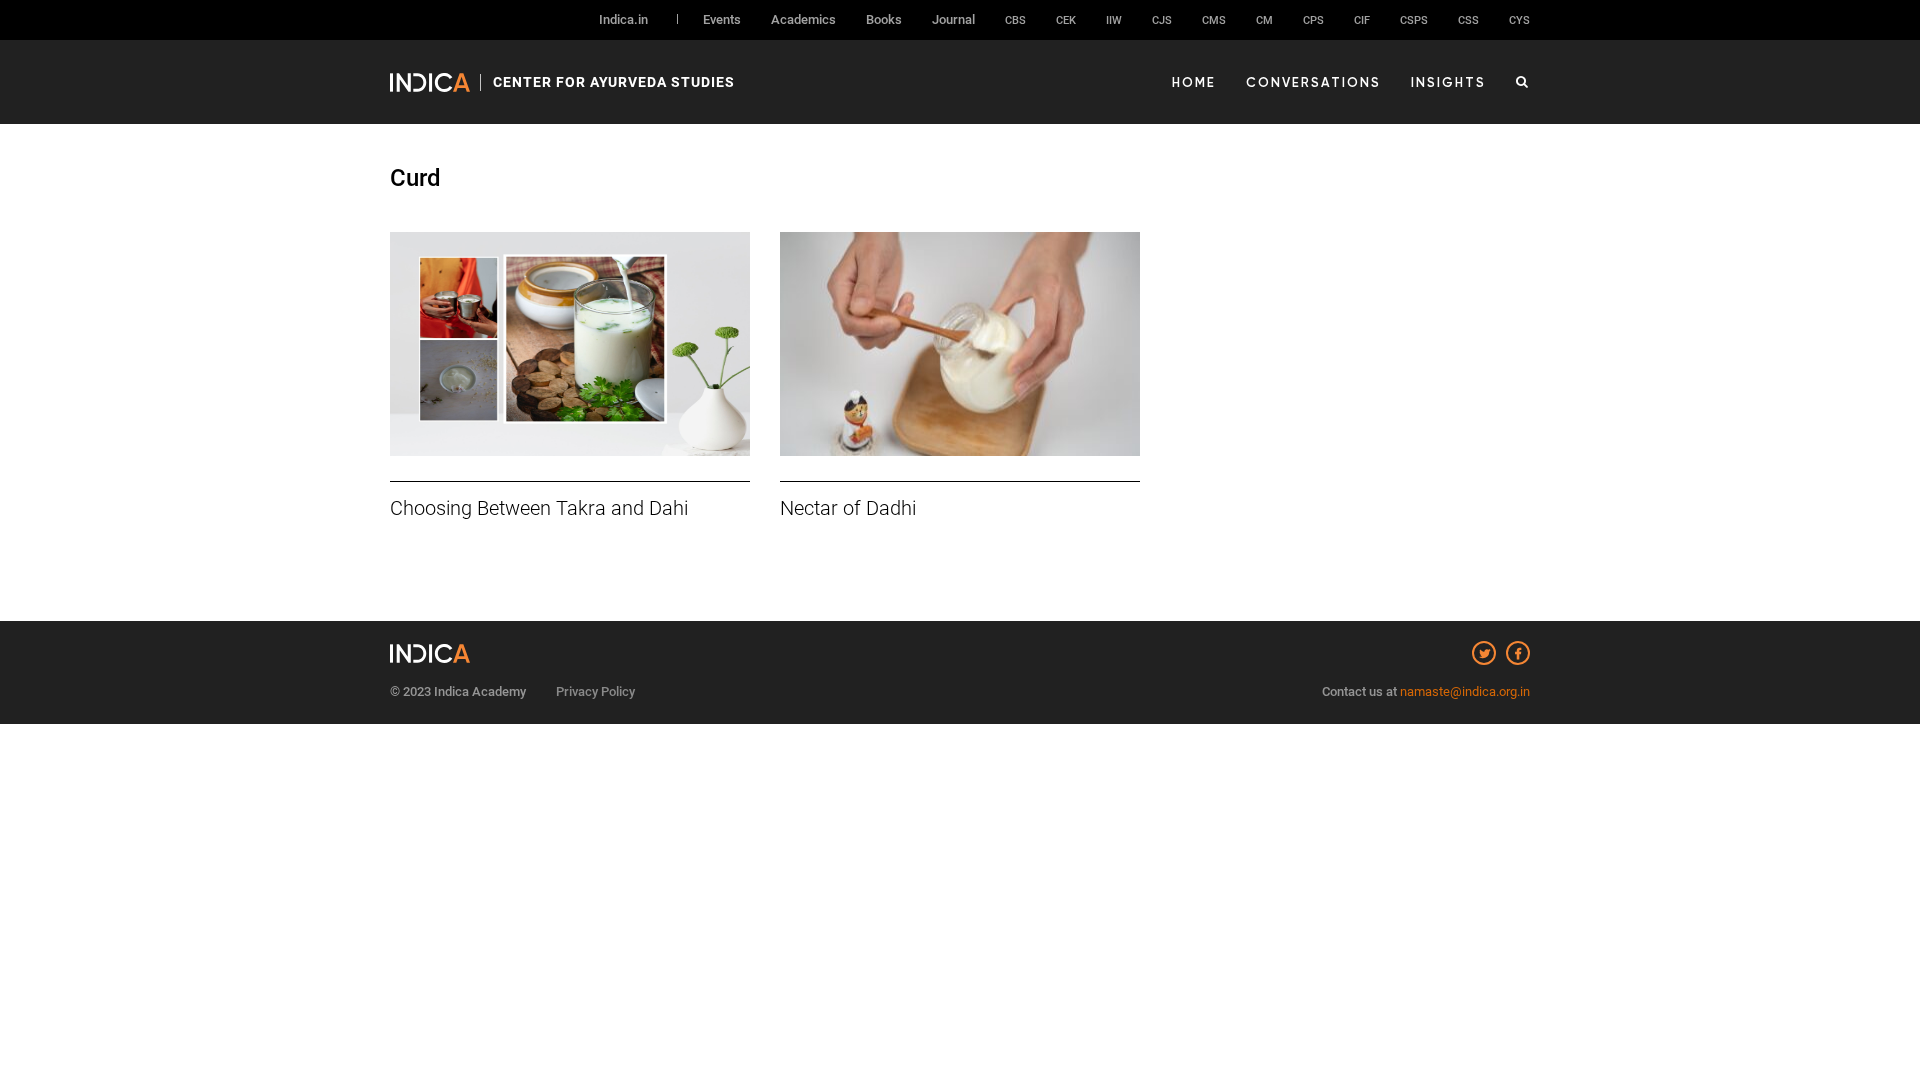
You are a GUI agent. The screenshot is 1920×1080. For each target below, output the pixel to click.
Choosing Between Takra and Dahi (539, 508)
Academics (803, 19)
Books (884, 19)
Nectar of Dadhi (848, 508)
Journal (953, 19)
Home (1194, 82)
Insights (1448, 82)
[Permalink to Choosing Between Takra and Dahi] (570, 344)
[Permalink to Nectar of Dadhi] (960, 344)
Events (722, 19)
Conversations (1313, 82)
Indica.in (623, 19)
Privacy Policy (595, 691)
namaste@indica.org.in (1465, 691)
